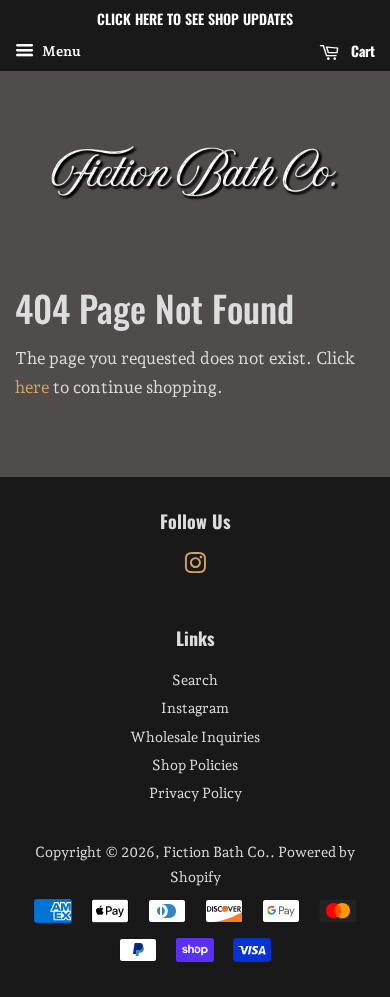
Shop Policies (195, 764)
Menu (60, 51)
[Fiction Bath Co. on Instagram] (195, 566)
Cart (361, 50)
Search (195, 679)
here (32, 387)
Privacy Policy (195, 792)
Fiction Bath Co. (216, 851)
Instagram (195, 707)
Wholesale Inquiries (195, 736)
